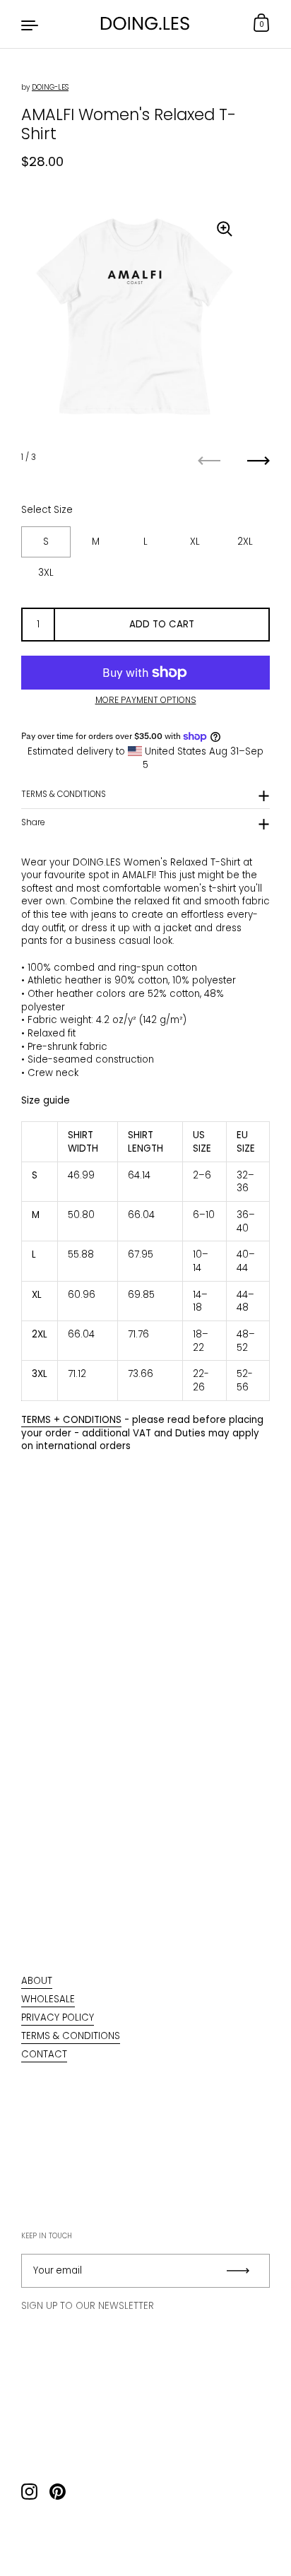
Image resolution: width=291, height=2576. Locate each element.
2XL (245, 542)
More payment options (146, 700)
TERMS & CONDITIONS (64, 794)
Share (33, 822)
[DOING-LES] (145, 24)
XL (195, 542)
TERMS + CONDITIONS (71, 1420)
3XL (46, 573)
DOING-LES (50, 87)
